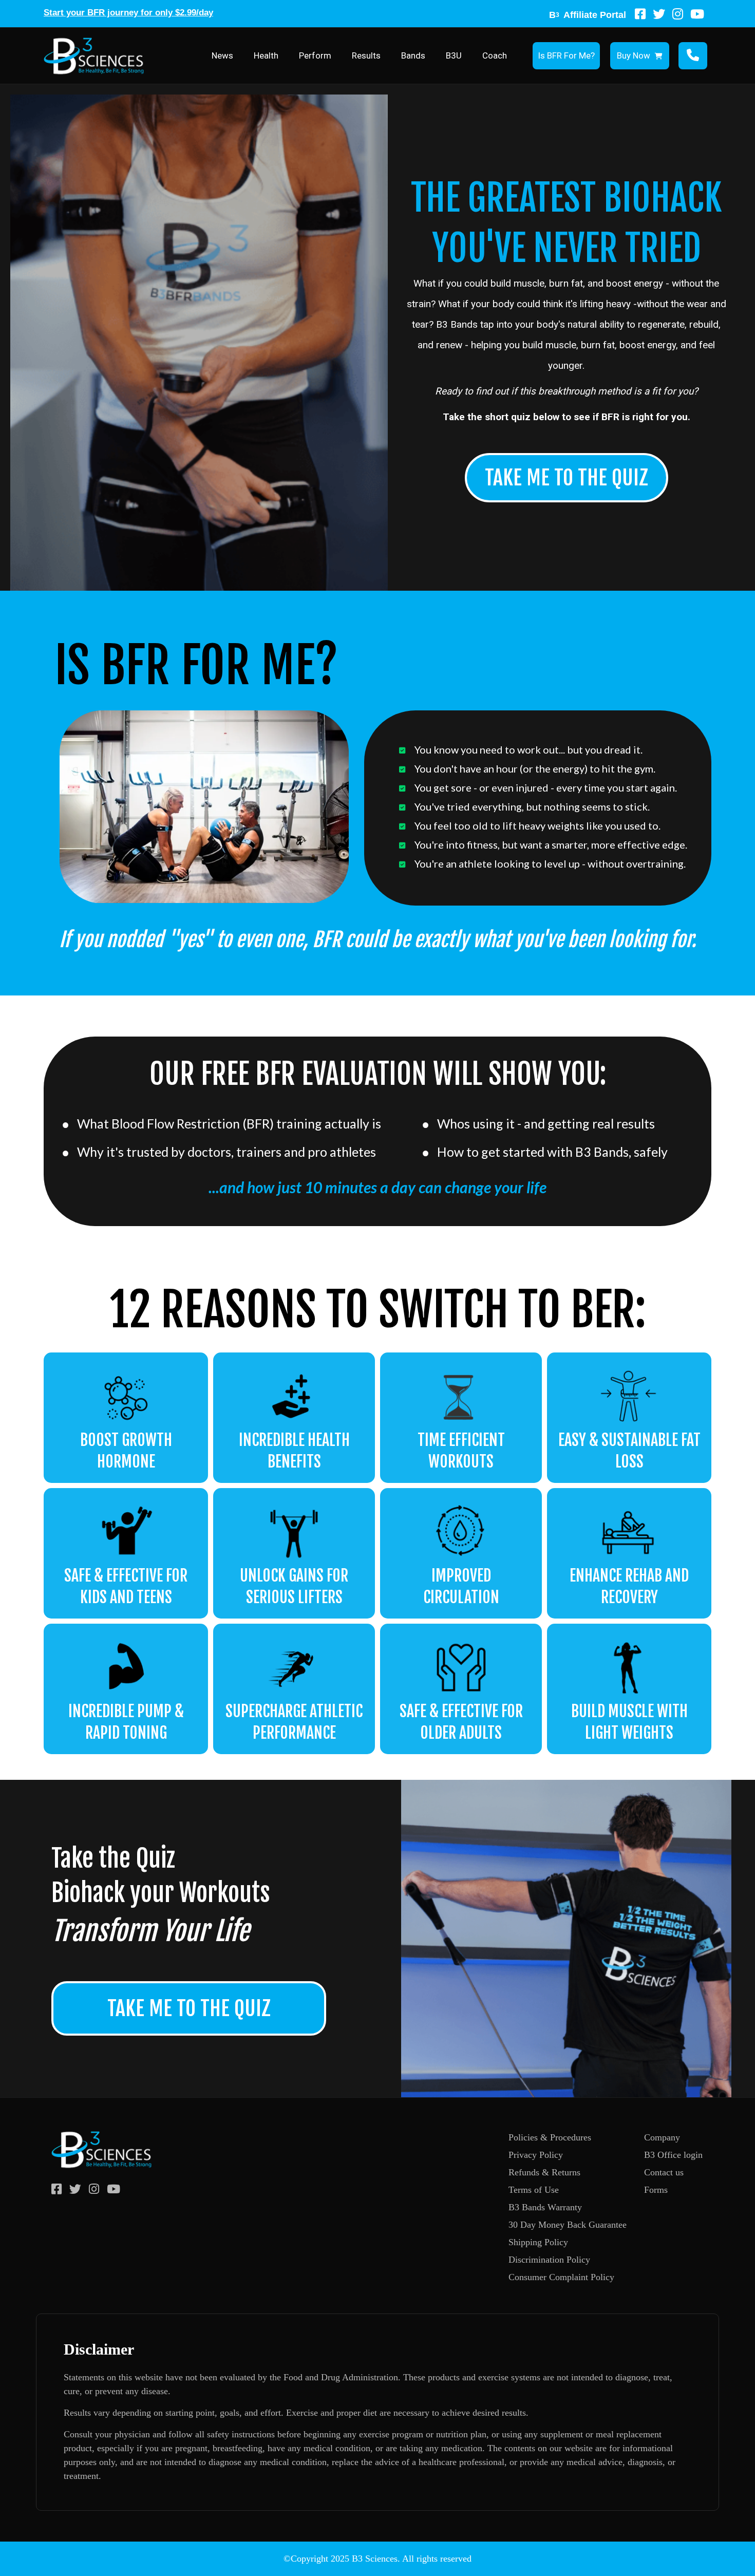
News (222, 55)
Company (662, 2137)
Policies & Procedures (550, 2137)
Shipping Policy (538, 2242)
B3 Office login (673, 2155)
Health (266, 55)
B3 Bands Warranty (545, 2207)
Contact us (664, 2172)
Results (366, 55)
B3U (454, 55)
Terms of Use (534, 2190)
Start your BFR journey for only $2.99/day (128, 13)
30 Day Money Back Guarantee (568, 2225)
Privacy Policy (536, 2155)
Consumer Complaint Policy (561, 2277)
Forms (656, 2190)
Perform (315, 55)
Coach (495, 55)
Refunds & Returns (544, 2172)
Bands (413, 55)
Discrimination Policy (549, 2260)
